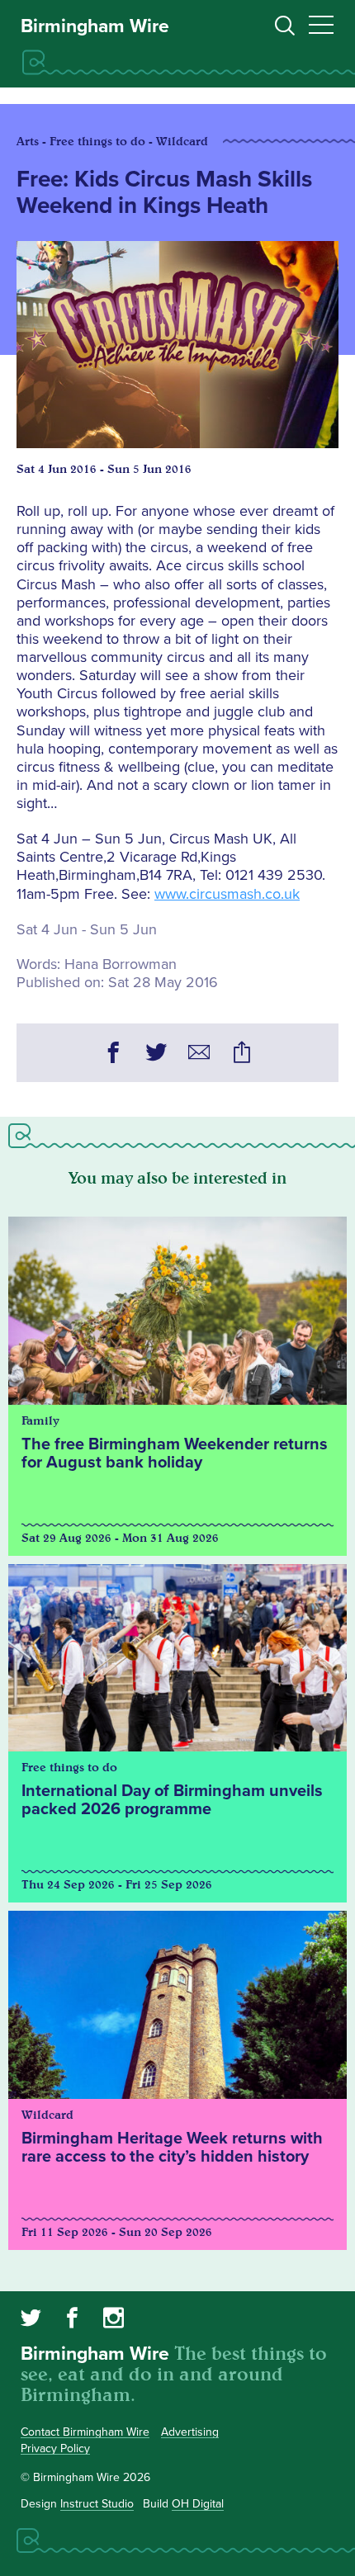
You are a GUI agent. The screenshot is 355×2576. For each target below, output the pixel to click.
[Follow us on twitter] (31, 2320)
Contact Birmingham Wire (85, 2432)
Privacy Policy (55, 2448)
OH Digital (198, 2504)
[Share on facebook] (113, 1055)
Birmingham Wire (95, 26)
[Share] (242, 1055)
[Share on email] (199, 1055)
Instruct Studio (97, 2504)
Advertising (190, 2432)
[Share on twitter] (156, 1055)
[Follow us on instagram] (114, 2320)
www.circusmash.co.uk (227, 894)
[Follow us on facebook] (72, 2320)
